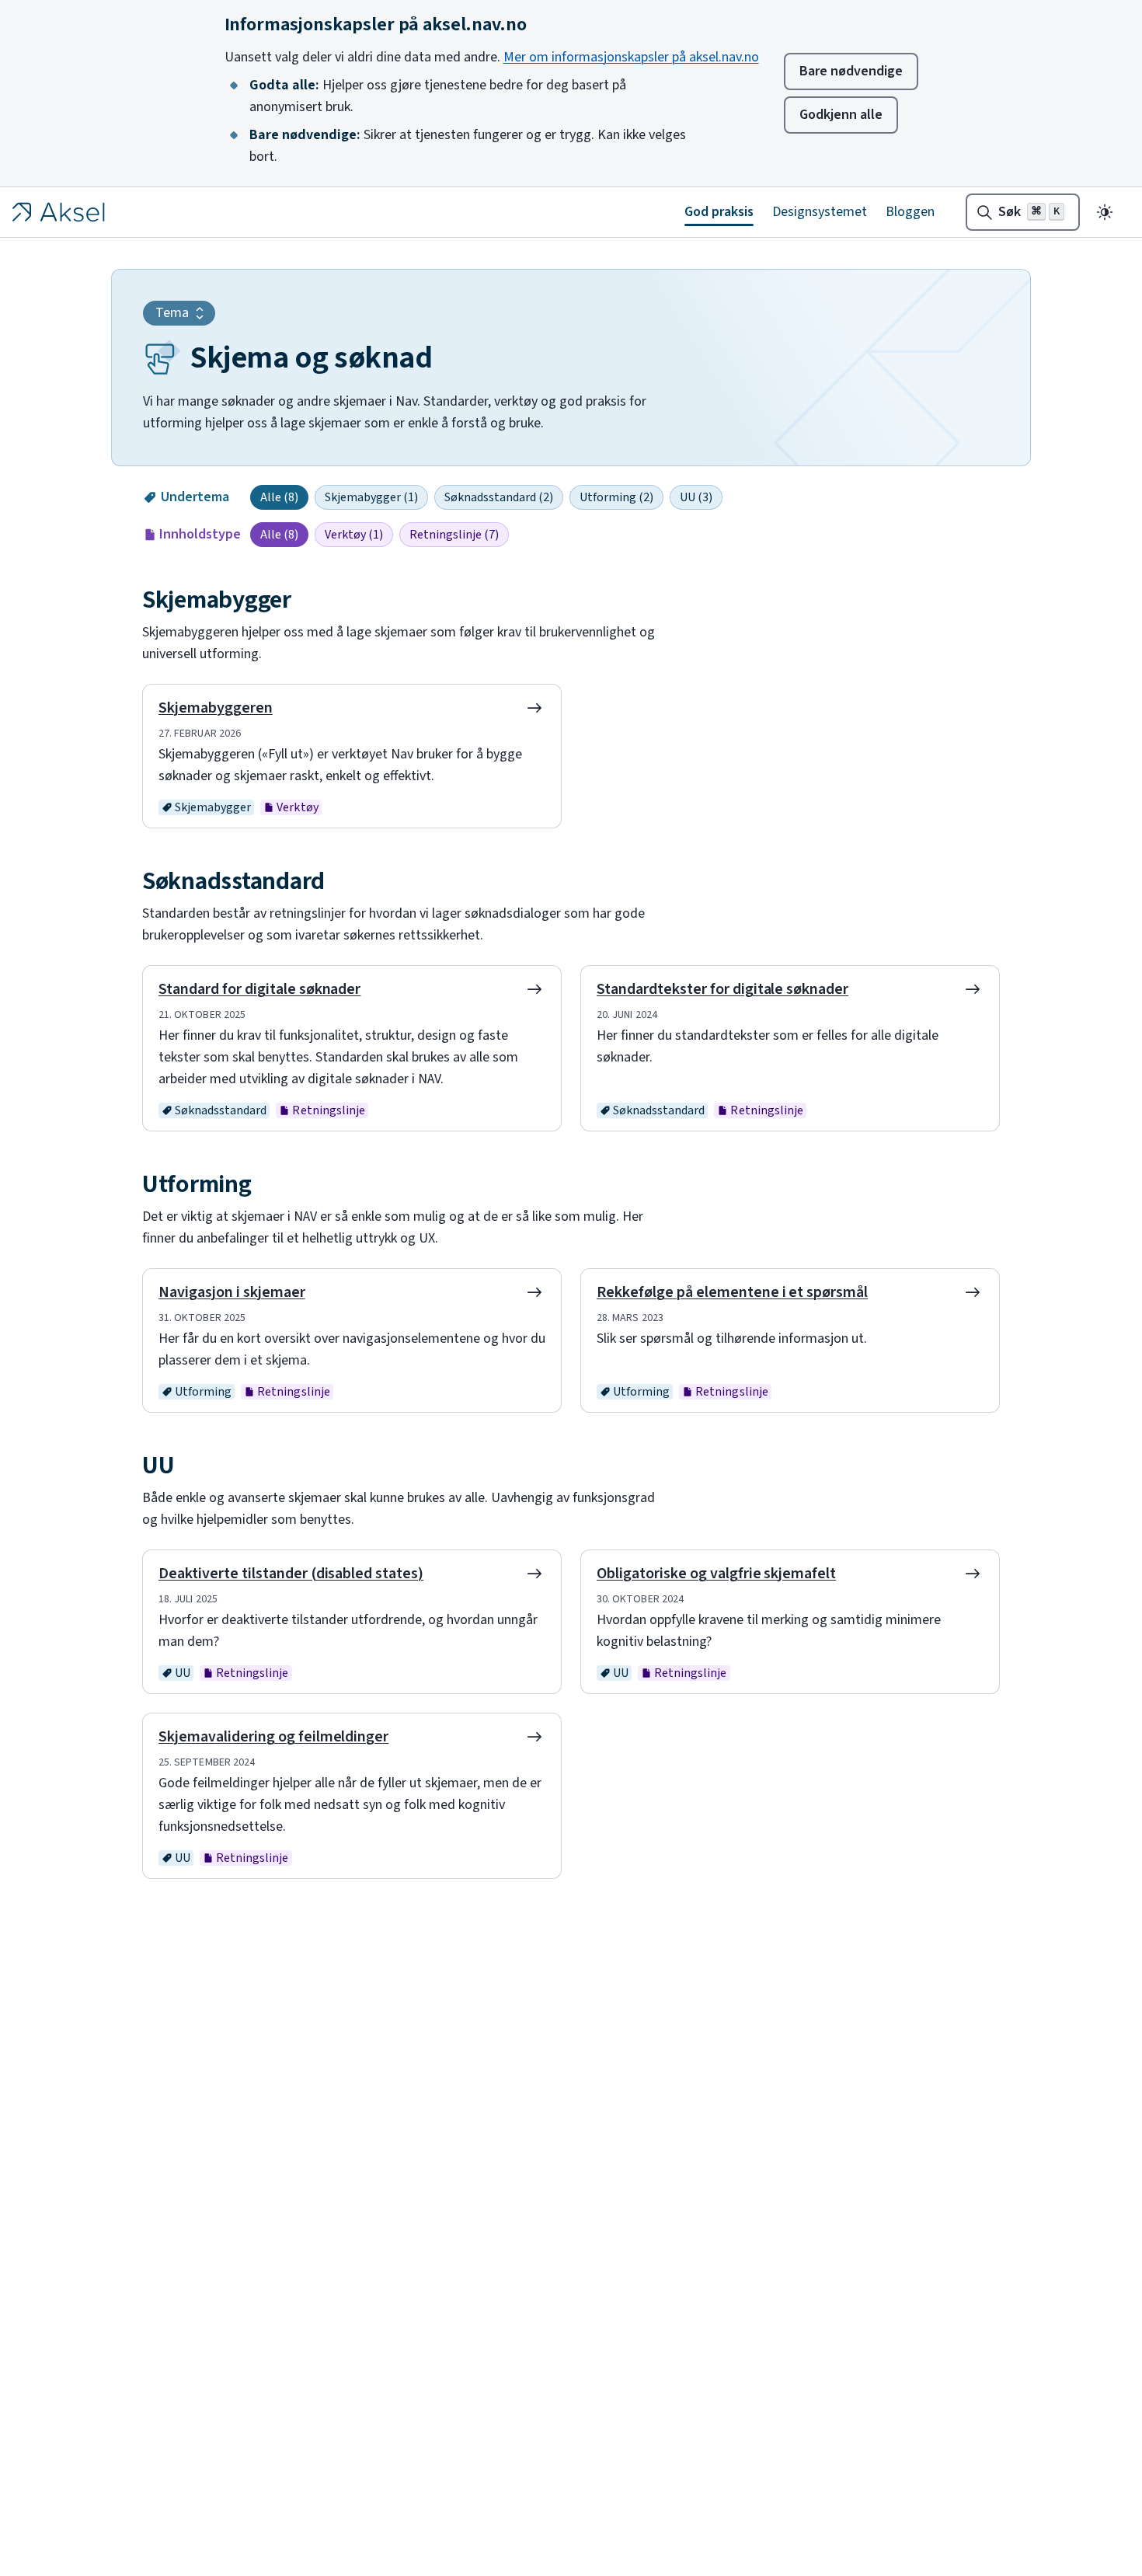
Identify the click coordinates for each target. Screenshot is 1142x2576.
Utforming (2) (616, 497)
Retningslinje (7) (454, 535)
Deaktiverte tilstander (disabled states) (291, 1574)
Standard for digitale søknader (259, 989)
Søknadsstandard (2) (499, 497)
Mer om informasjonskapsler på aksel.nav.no (631, 57)
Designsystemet (820, 212)
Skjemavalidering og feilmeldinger (273, 1737)
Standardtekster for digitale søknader (722, 989)
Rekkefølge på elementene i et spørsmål (732, 1292)
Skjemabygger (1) (371, 497)
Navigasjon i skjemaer (232, 1292)
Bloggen (910, 212)
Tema (172, 313)
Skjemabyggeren (216, 708)
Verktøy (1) (354, 535)
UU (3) (696, 497)
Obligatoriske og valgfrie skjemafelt (716, 1574)
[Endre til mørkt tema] (1105, 212)
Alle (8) (279, 497)
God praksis (719, 212)
